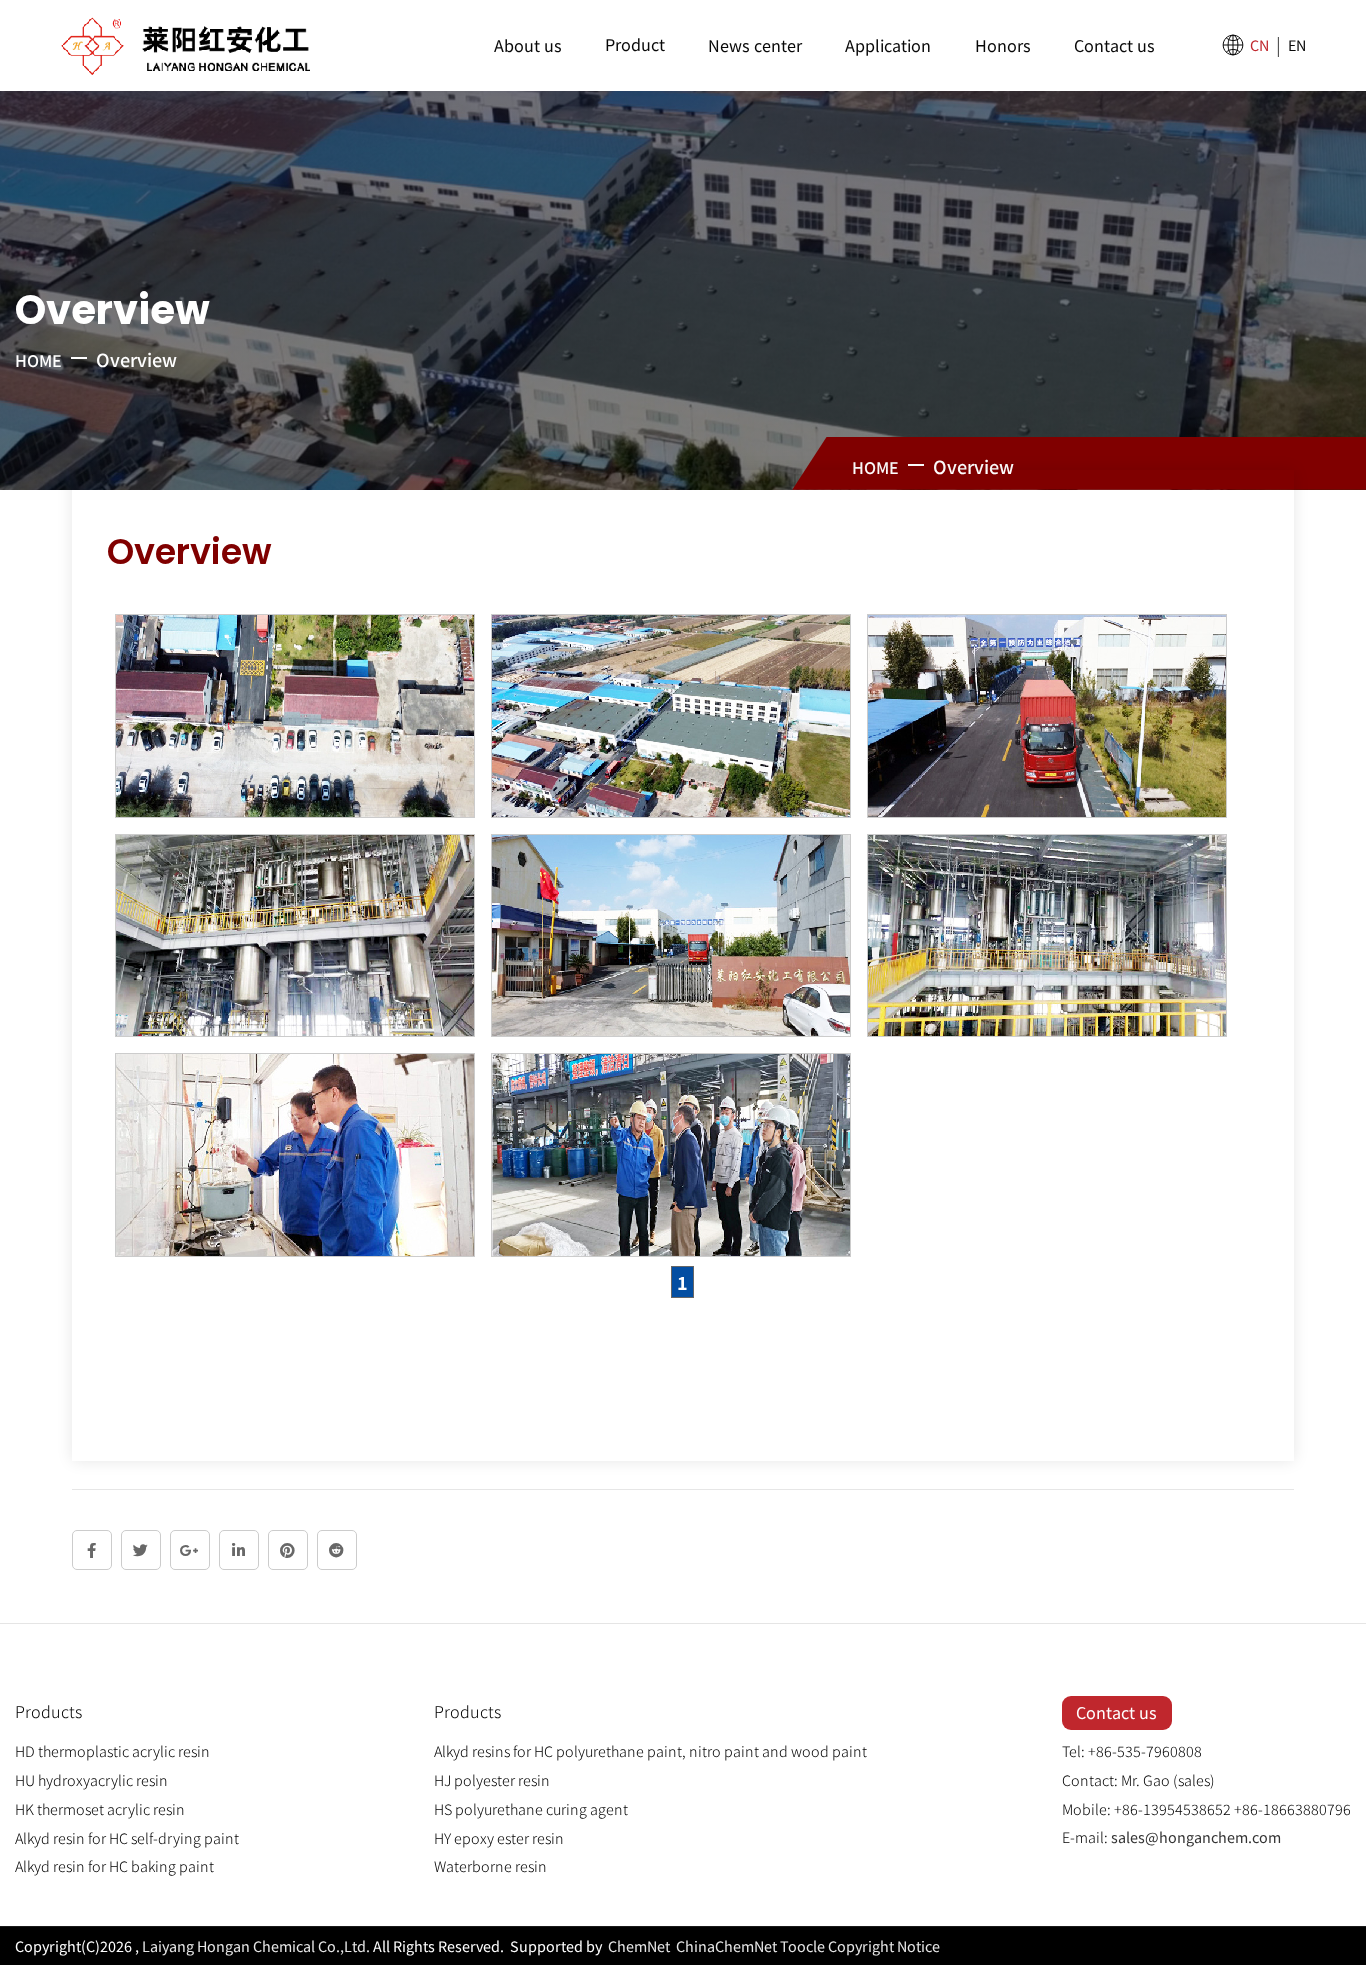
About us (528, 45)
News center (755, 45)
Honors (1003, 45)
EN (1297, 44)
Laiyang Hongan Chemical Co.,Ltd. (256, 1945)
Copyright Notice (884, 1945)
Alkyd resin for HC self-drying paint (127, 1837)
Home (38, 360)
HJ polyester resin (492, 1779)
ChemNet (639, 1945)
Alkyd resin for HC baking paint (114, 1865)
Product (635, 44)
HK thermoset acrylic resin (100, 1808)
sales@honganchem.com (1196, 1836)
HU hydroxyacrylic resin (91, 1779)
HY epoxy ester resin (499, 1837)
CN (1259, 44)
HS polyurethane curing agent (531, 1808)
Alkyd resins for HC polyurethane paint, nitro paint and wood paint (650, 1750)
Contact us (1114, 45)
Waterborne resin (490, 1865)
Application (888, 45)
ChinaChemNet (725, 1945)
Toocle (802, 1945)
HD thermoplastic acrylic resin (112, 1750)
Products (48, 1711)
